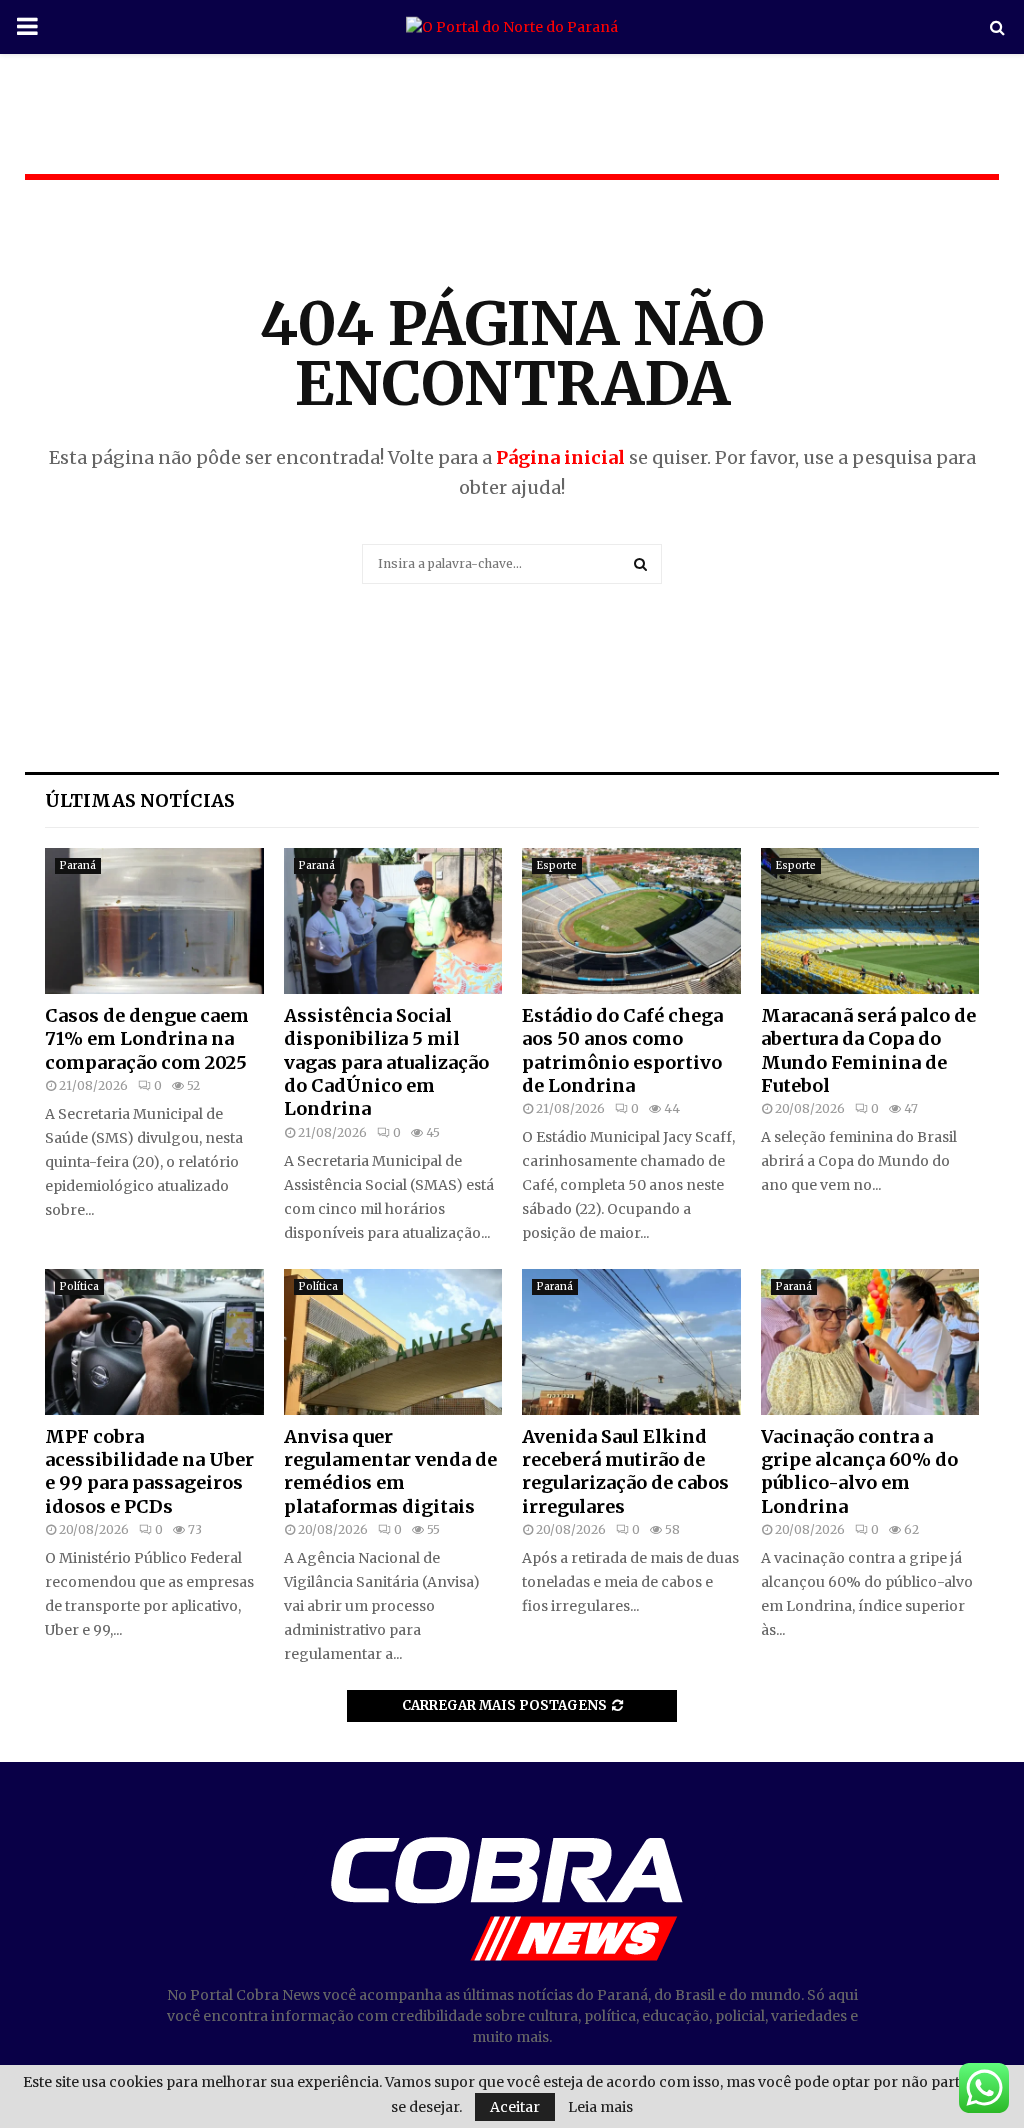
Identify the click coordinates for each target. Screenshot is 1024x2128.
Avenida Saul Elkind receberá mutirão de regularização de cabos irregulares (625, 1471)
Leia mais (600, 2107)
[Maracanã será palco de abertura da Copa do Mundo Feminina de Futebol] (870, 921)
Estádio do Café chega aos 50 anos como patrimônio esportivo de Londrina (622, 1050)
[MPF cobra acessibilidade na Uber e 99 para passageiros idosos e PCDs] (154, 1342)
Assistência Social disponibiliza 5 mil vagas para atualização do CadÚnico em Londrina (386, 1062)
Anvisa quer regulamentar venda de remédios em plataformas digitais (390, 1471)
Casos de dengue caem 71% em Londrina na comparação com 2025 (147, 1039)
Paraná (78, 865)
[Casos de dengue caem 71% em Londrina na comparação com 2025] (154, 921)
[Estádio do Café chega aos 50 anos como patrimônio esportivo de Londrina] (631, 921)
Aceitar (515, 2107)
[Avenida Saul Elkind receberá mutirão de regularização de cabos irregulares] (631, 1342)
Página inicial (560, 457)
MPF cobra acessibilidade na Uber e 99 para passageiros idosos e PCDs (149, 1471)
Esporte (557, 865)
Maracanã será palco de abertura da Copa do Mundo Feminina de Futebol (868, 1050)
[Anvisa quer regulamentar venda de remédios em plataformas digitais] (393, 1342)
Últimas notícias (140, 800)
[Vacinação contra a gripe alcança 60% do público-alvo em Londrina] (870, 1342)
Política (79, 1286)
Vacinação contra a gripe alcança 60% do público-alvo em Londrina (859, 1471)
